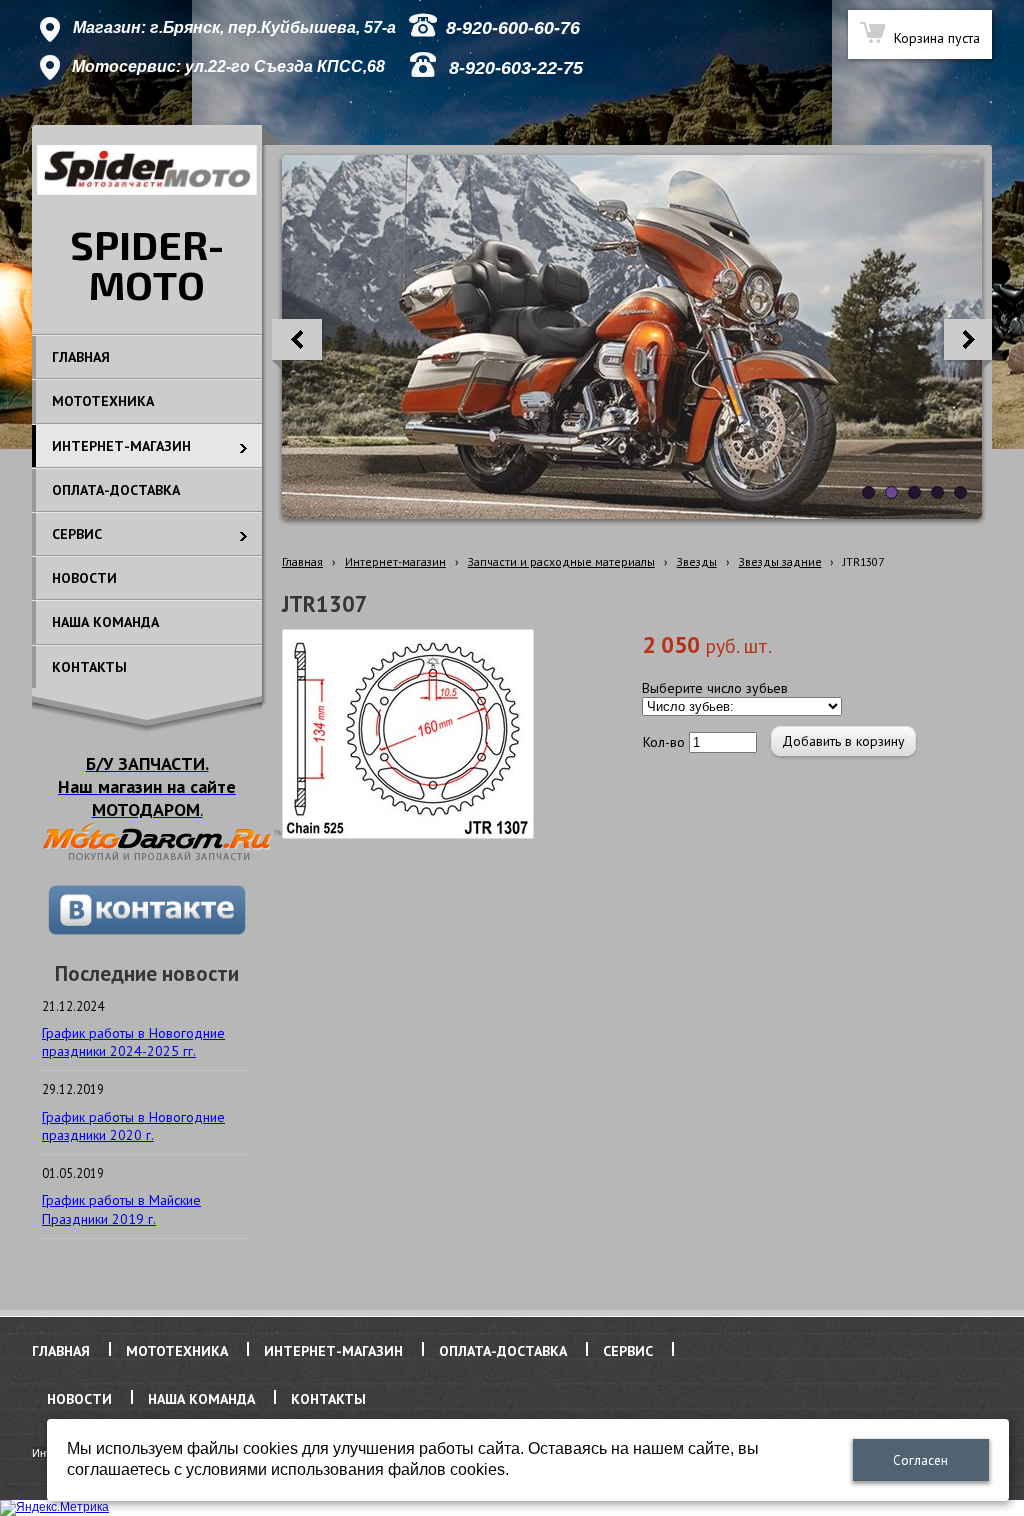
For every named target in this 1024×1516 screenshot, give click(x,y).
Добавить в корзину (843, 741)
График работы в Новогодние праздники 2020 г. (133, 1126)
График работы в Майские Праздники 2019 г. (121, 1209)
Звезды (697, 561)
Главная (302, 561)
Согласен (920, 1460)
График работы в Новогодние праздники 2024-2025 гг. (133, 1042)
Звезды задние (780, 561)
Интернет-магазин (395, 561)
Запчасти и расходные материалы (561, 561)
